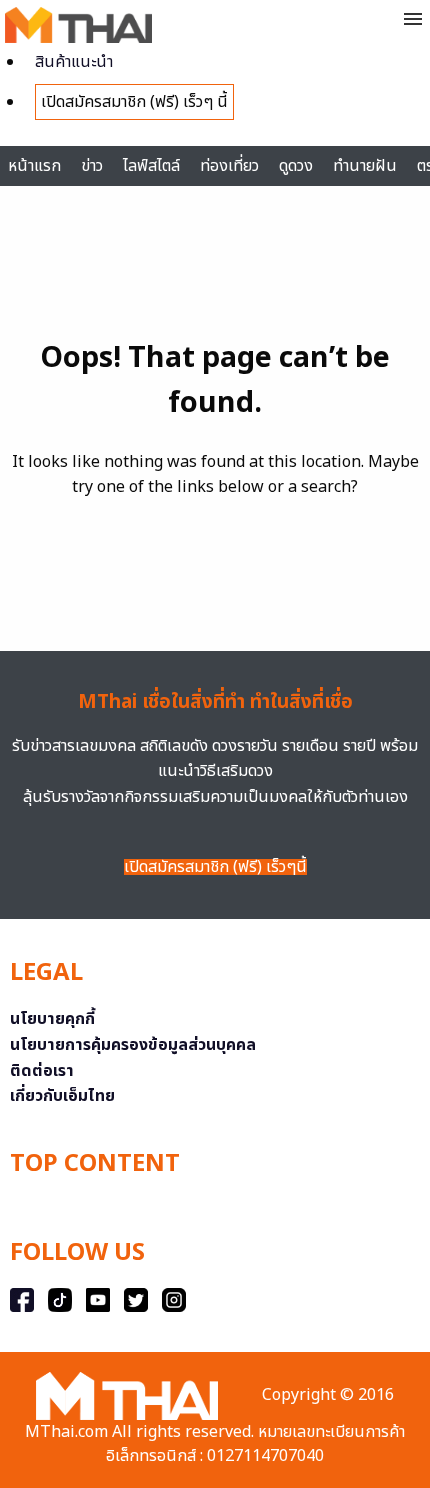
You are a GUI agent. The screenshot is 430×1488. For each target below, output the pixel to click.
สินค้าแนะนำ (74, 62)
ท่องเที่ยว (229, 166)
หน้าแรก (34, 166)
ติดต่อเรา (42, 1071)
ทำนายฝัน (365, 166)
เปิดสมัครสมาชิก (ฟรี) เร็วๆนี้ (215, 867)
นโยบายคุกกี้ (52, 1019)
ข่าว (92, 166)
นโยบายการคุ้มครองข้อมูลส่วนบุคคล (133, 1045)
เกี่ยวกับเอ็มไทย (62, 1096)
